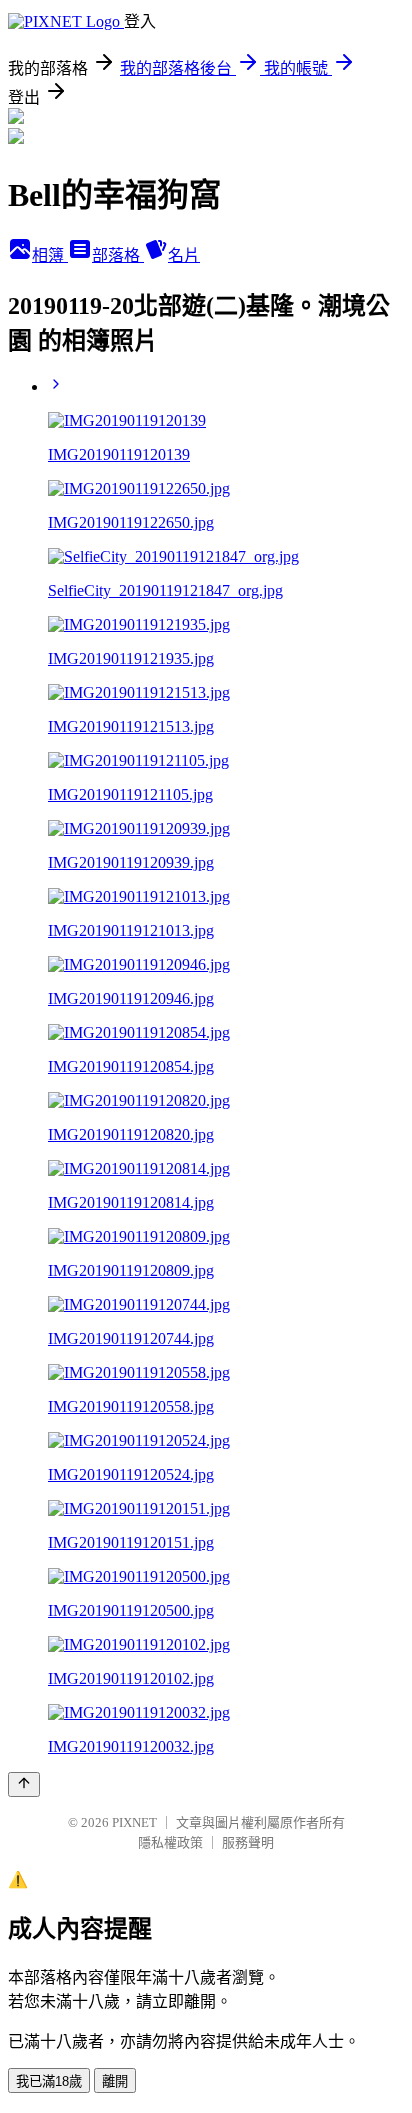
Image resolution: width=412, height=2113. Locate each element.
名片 (184, 255)
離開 (115, 2081)
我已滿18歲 (49, 2081)
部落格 (118, 255)
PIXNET (134, 1822)
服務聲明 (248, 1842)
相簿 (50, 255)
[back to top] (24, 1784)
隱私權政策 (170, 1842)
